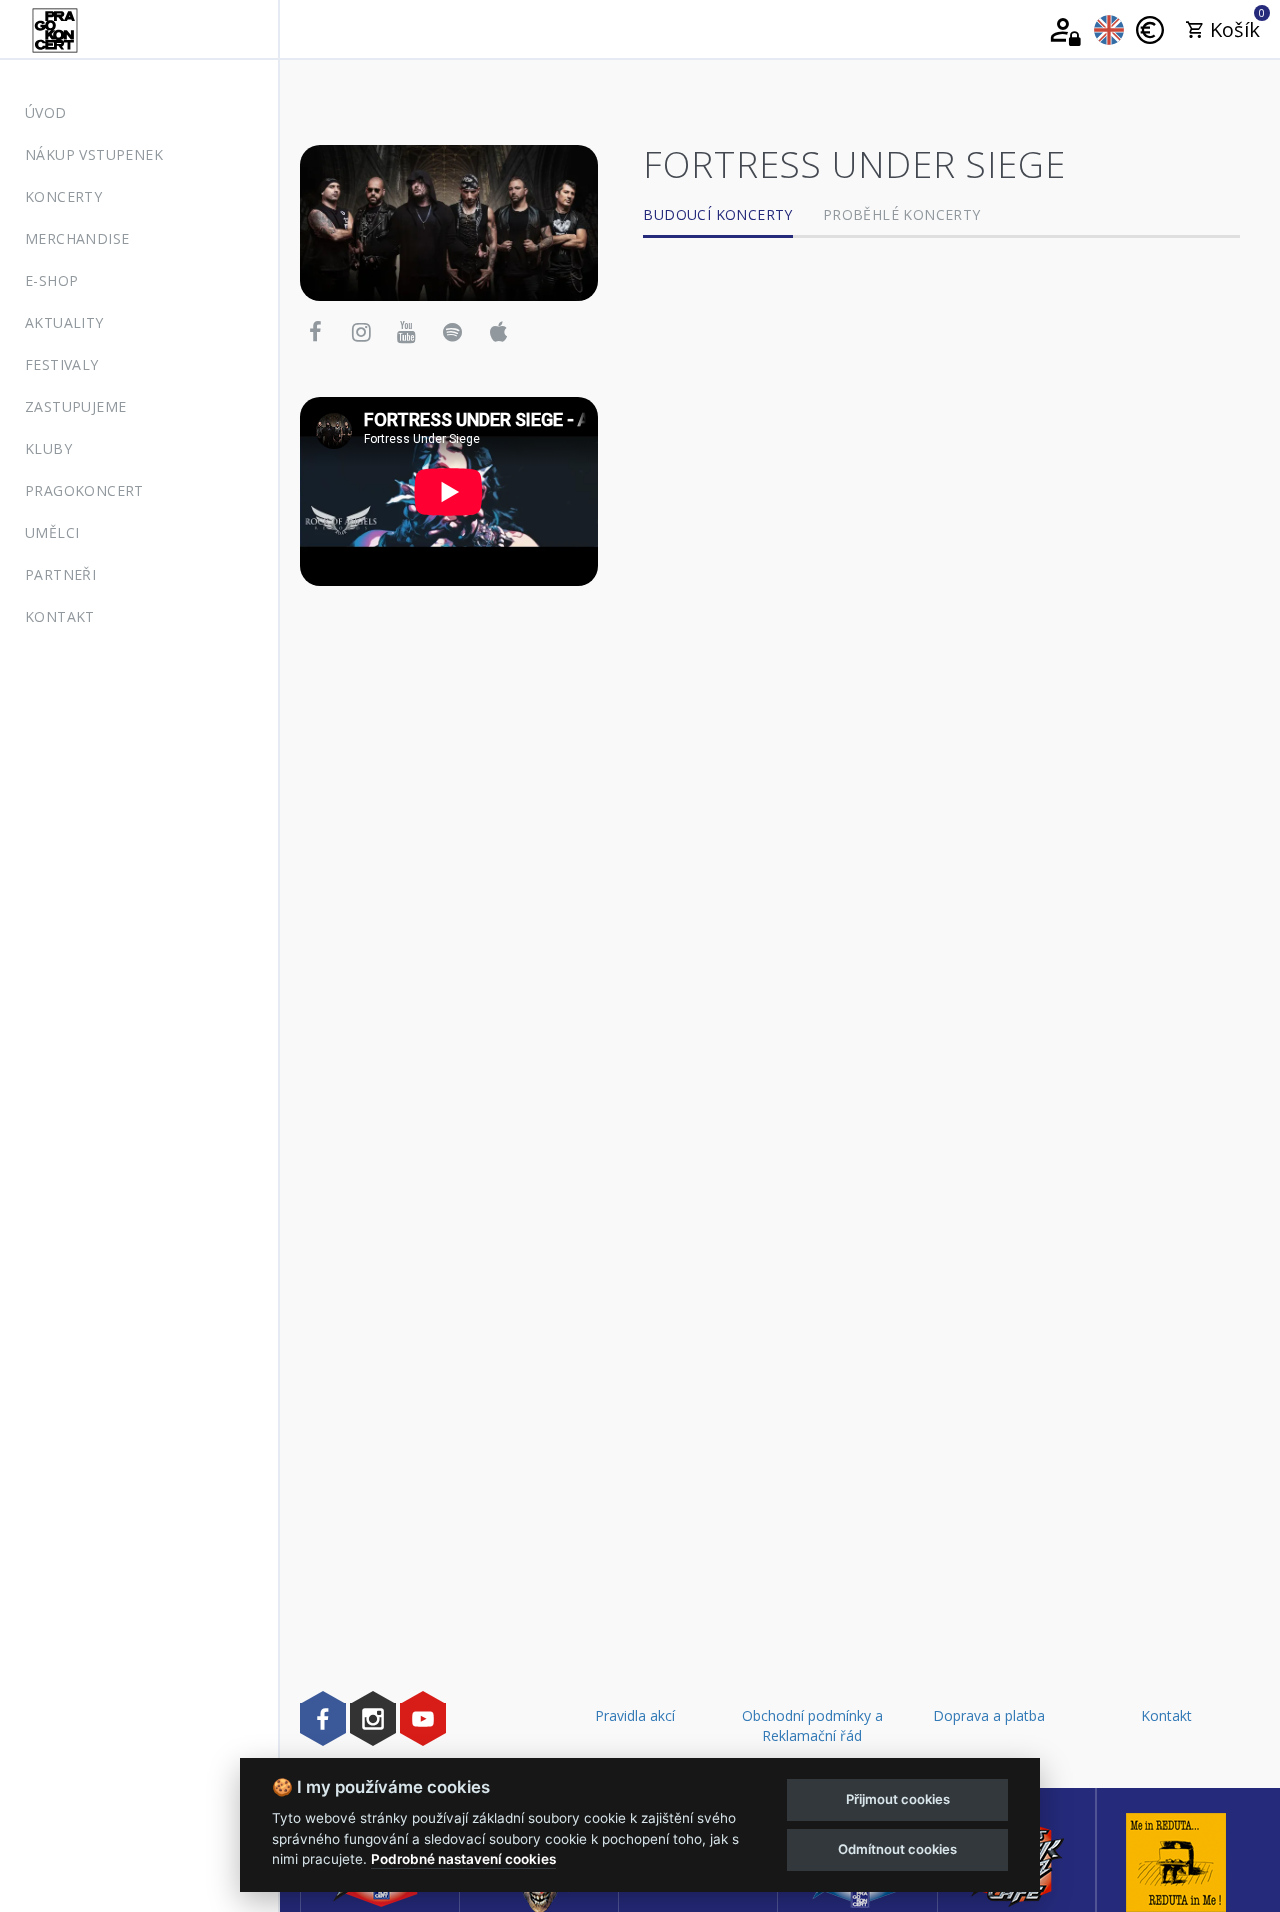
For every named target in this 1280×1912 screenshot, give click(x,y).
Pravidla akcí (635, 1715)
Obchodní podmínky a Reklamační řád (812, 1725)
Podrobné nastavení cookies (463, 1859)
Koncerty (63, 196)
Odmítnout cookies (897, 1849)
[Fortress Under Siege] (449, 221)
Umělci (52, 532)
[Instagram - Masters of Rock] (373, 1718)
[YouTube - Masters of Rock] (423, 1718)
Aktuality (64, 322)
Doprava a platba (989, 1715)
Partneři (60, 574)
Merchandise (77, 238)
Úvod (46, 112)
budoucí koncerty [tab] (717, 214)
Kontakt (60, 616)
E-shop (51, 280)
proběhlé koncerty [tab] (902, 214)
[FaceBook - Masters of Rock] (323, 1718)
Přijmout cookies (898, 1799)
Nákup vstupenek (94, 154)
